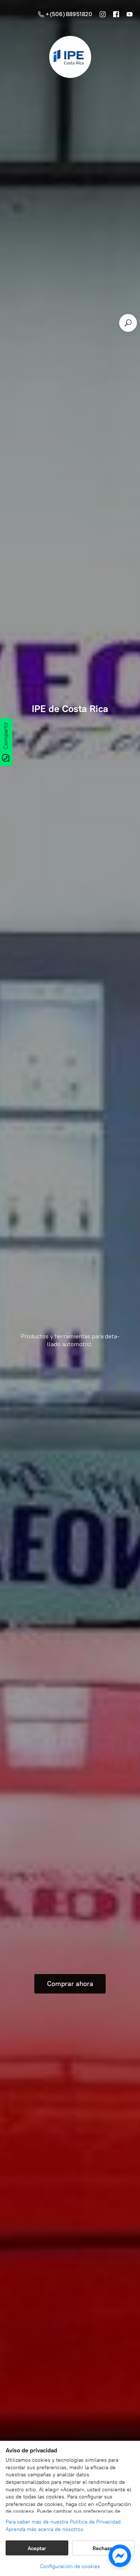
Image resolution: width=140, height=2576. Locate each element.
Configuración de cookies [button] (70, 2566)
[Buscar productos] (128, 323)
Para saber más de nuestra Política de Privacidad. (64, 2522)
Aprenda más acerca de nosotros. (45, 2529)
